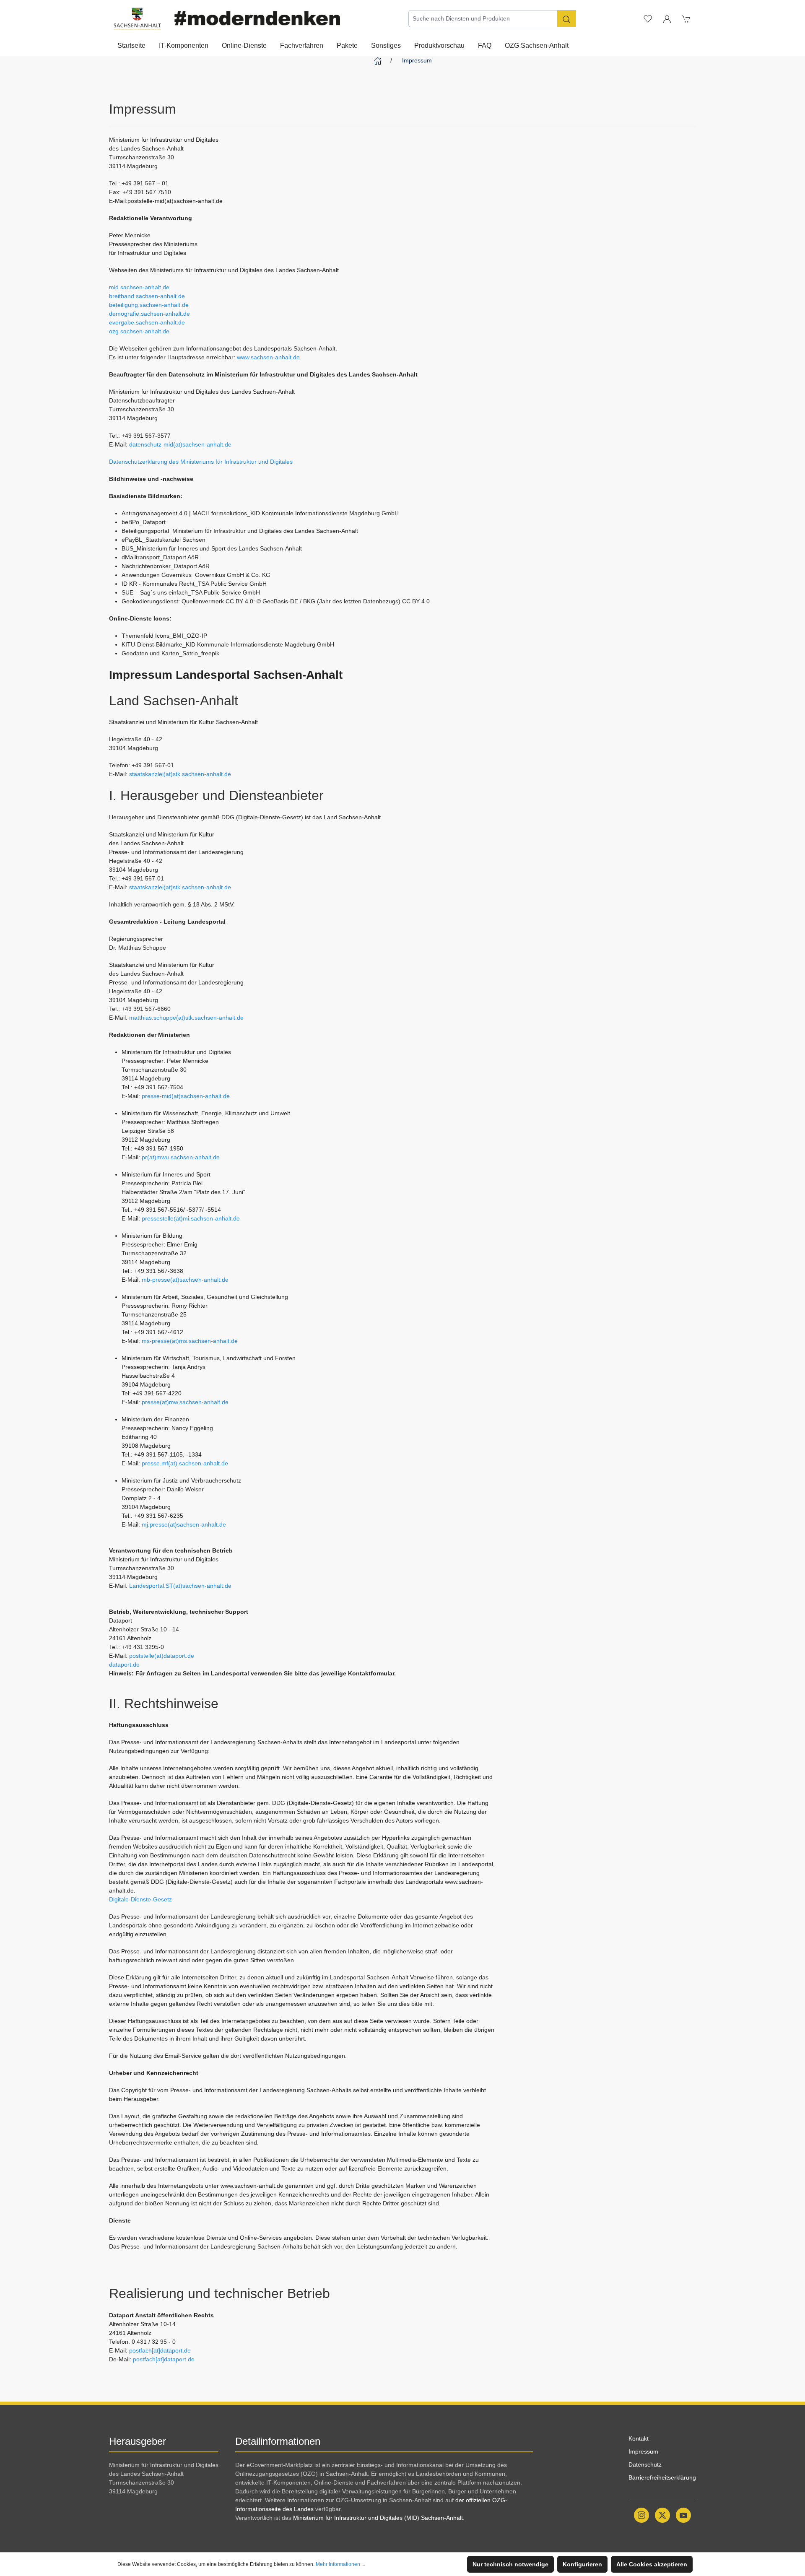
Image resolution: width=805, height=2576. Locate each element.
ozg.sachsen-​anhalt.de (139, 331)
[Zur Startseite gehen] (137, 19)
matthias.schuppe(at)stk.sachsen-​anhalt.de (186, 1018)
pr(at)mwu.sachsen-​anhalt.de (181, 1157)
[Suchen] (567, 19)
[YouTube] (683, 2515)
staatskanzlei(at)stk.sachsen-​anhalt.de (180, 774)
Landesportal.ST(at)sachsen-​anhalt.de (180, 1586)
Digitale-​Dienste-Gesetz (140, 1899)
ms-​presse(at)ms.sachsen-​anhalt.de (190, 1341)
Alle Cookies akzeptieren (652, 2564)
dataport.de (124, 1665)
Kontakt (639, 2438)
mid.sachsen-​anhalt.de (139, 287)
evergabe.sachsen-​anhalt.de (147, 322)
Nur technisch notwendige (510, 2564)
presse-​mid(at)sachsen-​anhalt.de (186, 1096)
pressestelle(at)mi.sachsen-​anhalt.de (191, 1218)
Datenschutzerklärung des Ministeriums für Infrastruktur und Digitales (201, 462)
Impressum (643, 2451)
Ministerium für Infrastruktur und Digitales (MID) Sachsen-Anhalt (378, 2518)
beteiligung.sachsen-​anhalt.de (149, 305)
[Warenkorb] (686, 18)
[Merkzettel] (648, 18)
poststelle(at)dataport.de (162, 1656)
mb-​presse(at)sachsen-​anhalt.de (185, 1280)
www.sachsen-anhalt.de (268, 357)
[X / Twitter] (662, 2515)
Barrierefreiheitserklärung (662, 2477)
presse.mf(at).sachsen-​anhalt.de (185, 1463)
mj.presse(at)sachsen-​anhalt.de (184, 1524)
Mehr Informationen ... (340, 2564)
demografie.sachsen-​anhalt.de (149, 314)
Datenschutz (645, 2464)
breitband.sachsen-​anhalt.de (147, 296)
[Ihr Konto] (667, 18)
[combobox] (483, 19)
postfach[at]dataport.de (160, 2350)
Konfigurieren (582, 2564)
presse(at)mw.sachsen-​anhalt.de (185, 1402)
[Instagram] (641, 2515)
